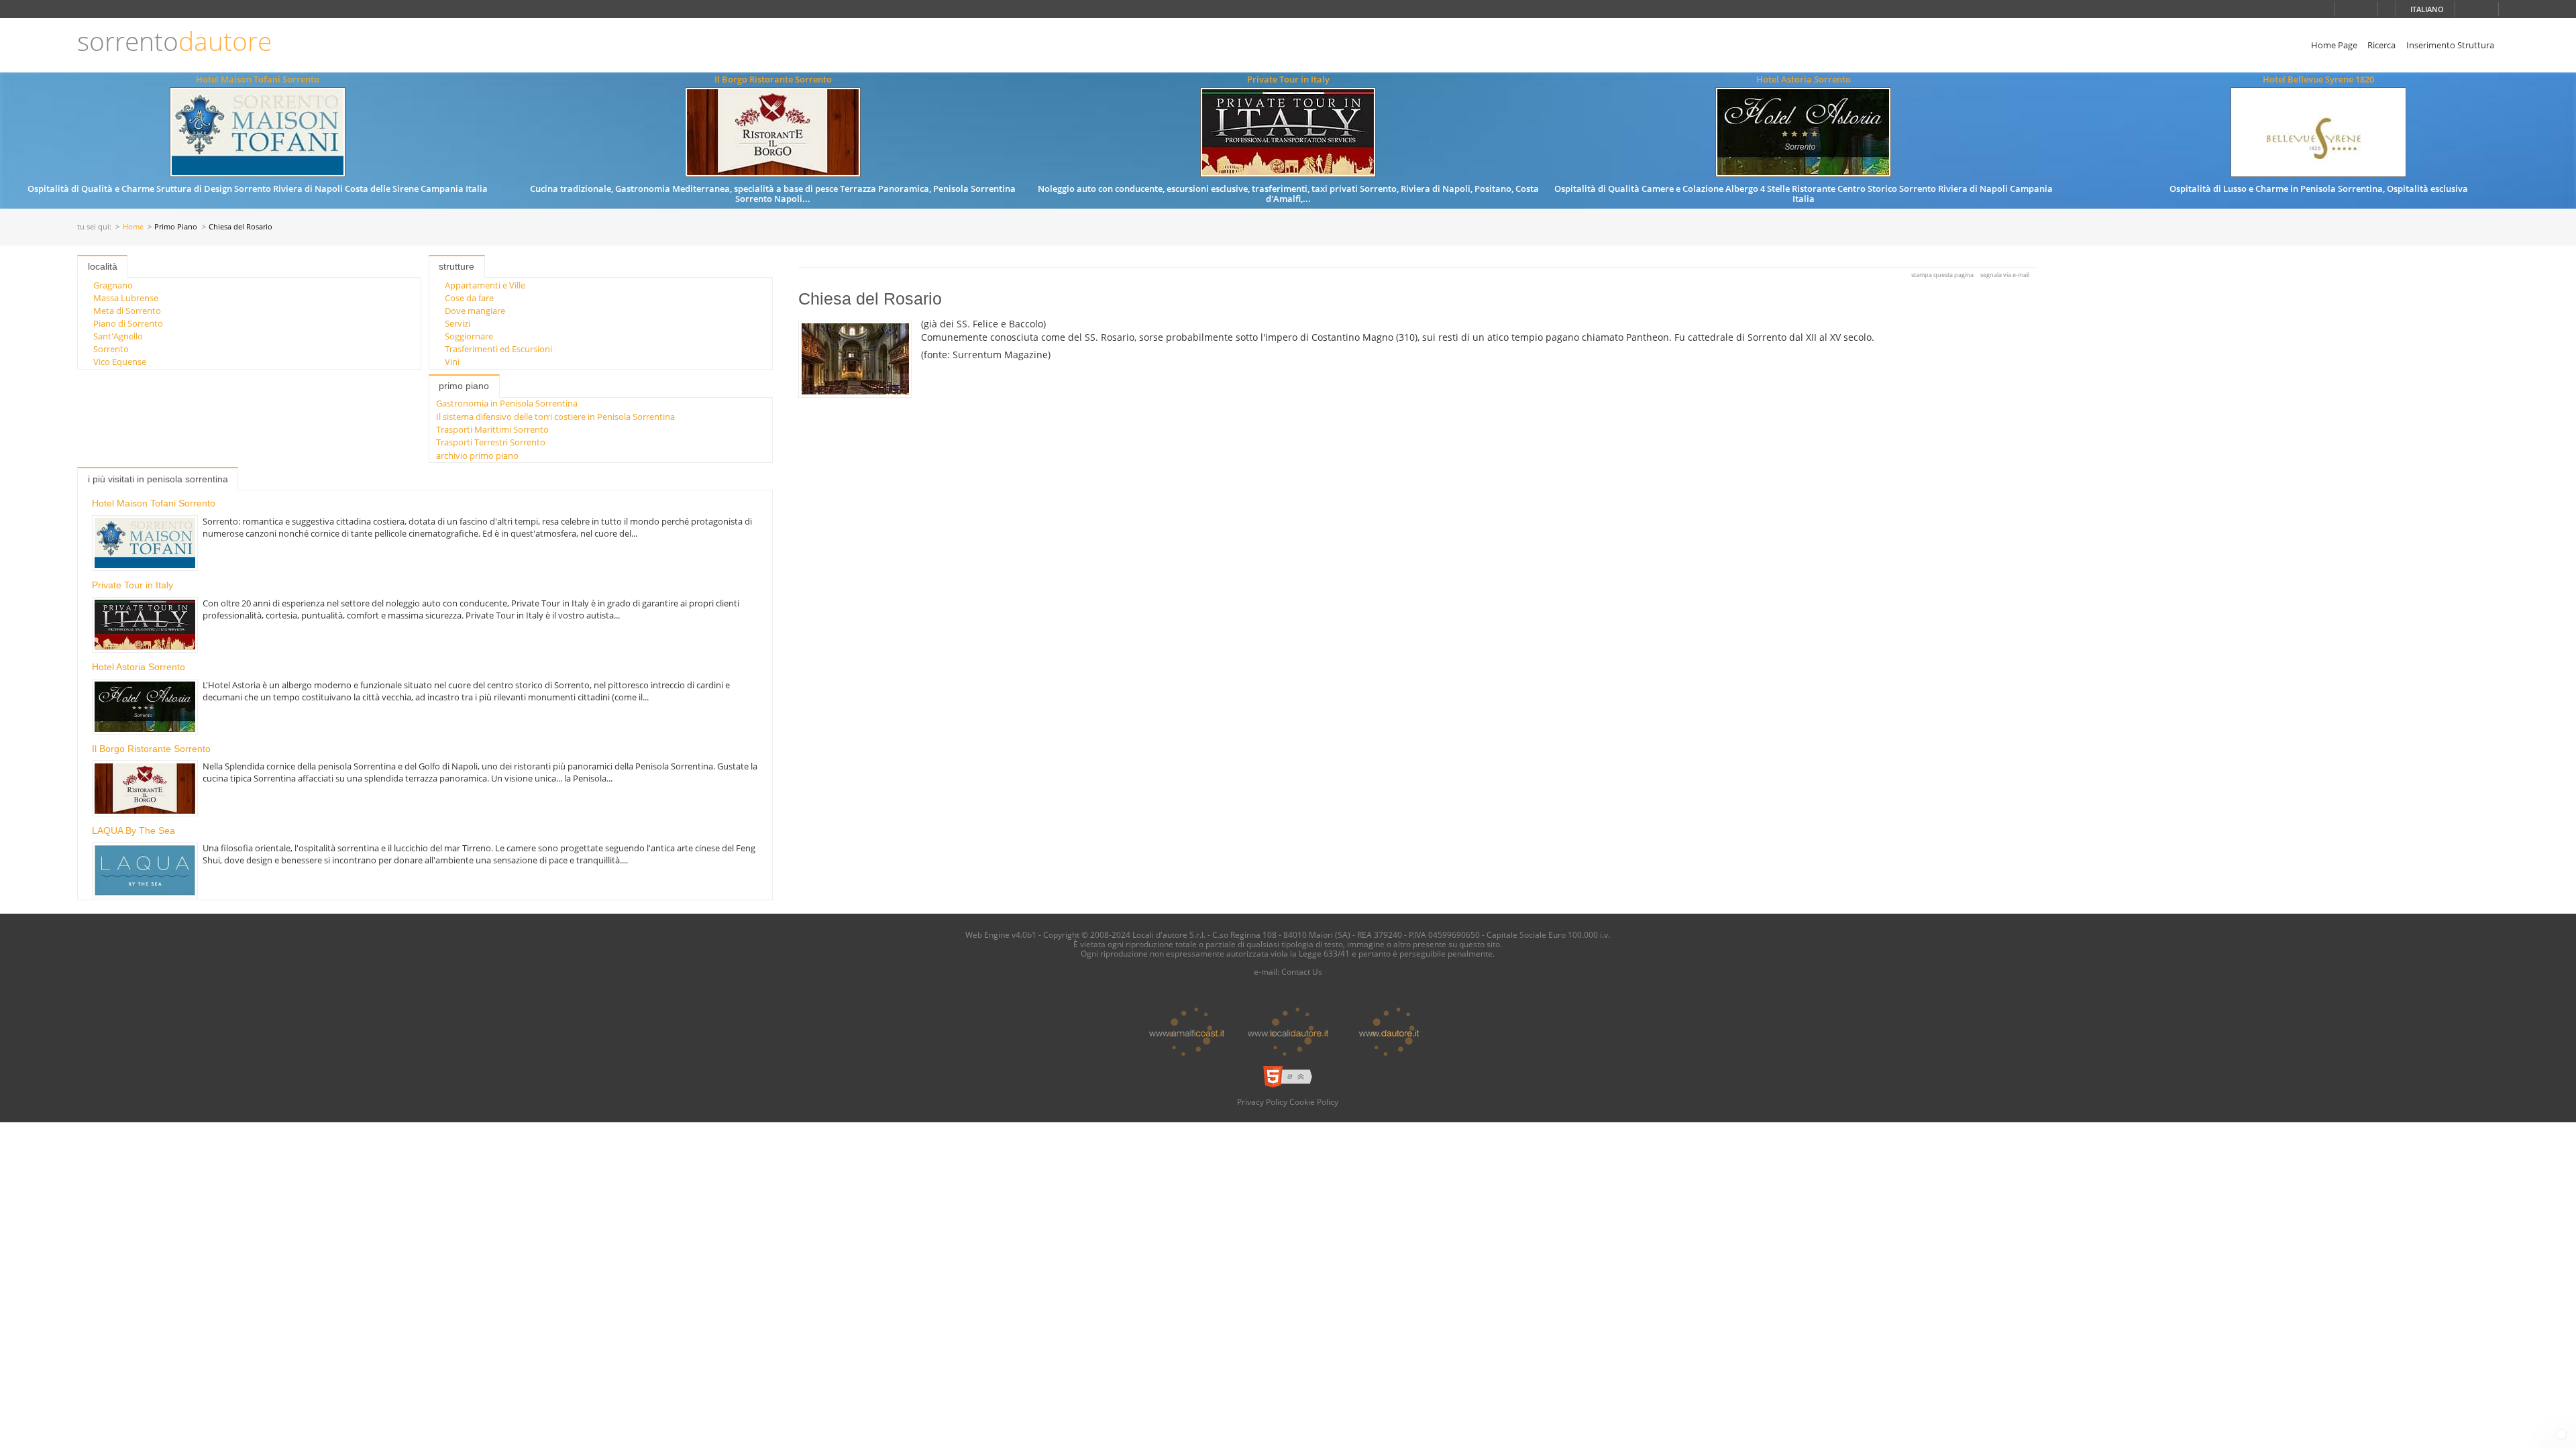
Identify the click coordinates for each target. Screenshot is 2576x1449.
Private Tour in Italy (1288, 79)
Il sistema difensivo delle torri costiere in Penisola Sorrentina (555, 417)
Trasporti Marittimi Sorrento (492, 429)
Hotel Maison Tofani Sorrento (258, 79)
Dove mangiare (475, 311)
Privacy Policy (1262, 1102)
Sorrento (111, 349)
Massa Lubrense (126, 298)
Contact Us (1302, 971)
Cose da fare (469, 298)
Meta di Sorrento (127, 311)
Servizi (458, 323)
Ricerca (2381, 45)
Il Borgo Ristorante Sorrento (773, 79)
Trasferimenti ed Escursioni (498, 349)
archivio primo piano (477, 455)
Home (133, 227)
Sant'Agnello (118, 336)
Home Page (2334, 45)
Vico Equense (120, 362)
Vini (452, 362)
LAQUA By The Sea (133, 830)
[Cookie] (2561, 1434)
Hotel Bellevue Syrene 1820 (2318, 79)
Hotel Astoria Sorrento (1804, 79)
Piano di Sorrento (128, 323)
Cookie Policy (1314, 1102)
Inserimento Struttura (2450, 45)
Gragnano (113, 285)
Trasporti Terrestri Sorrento (491, 442)
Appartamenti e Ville (485, 285)
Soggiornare (469, 336)
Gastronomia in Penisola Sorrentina (507, 403)
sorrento (174, 41)
